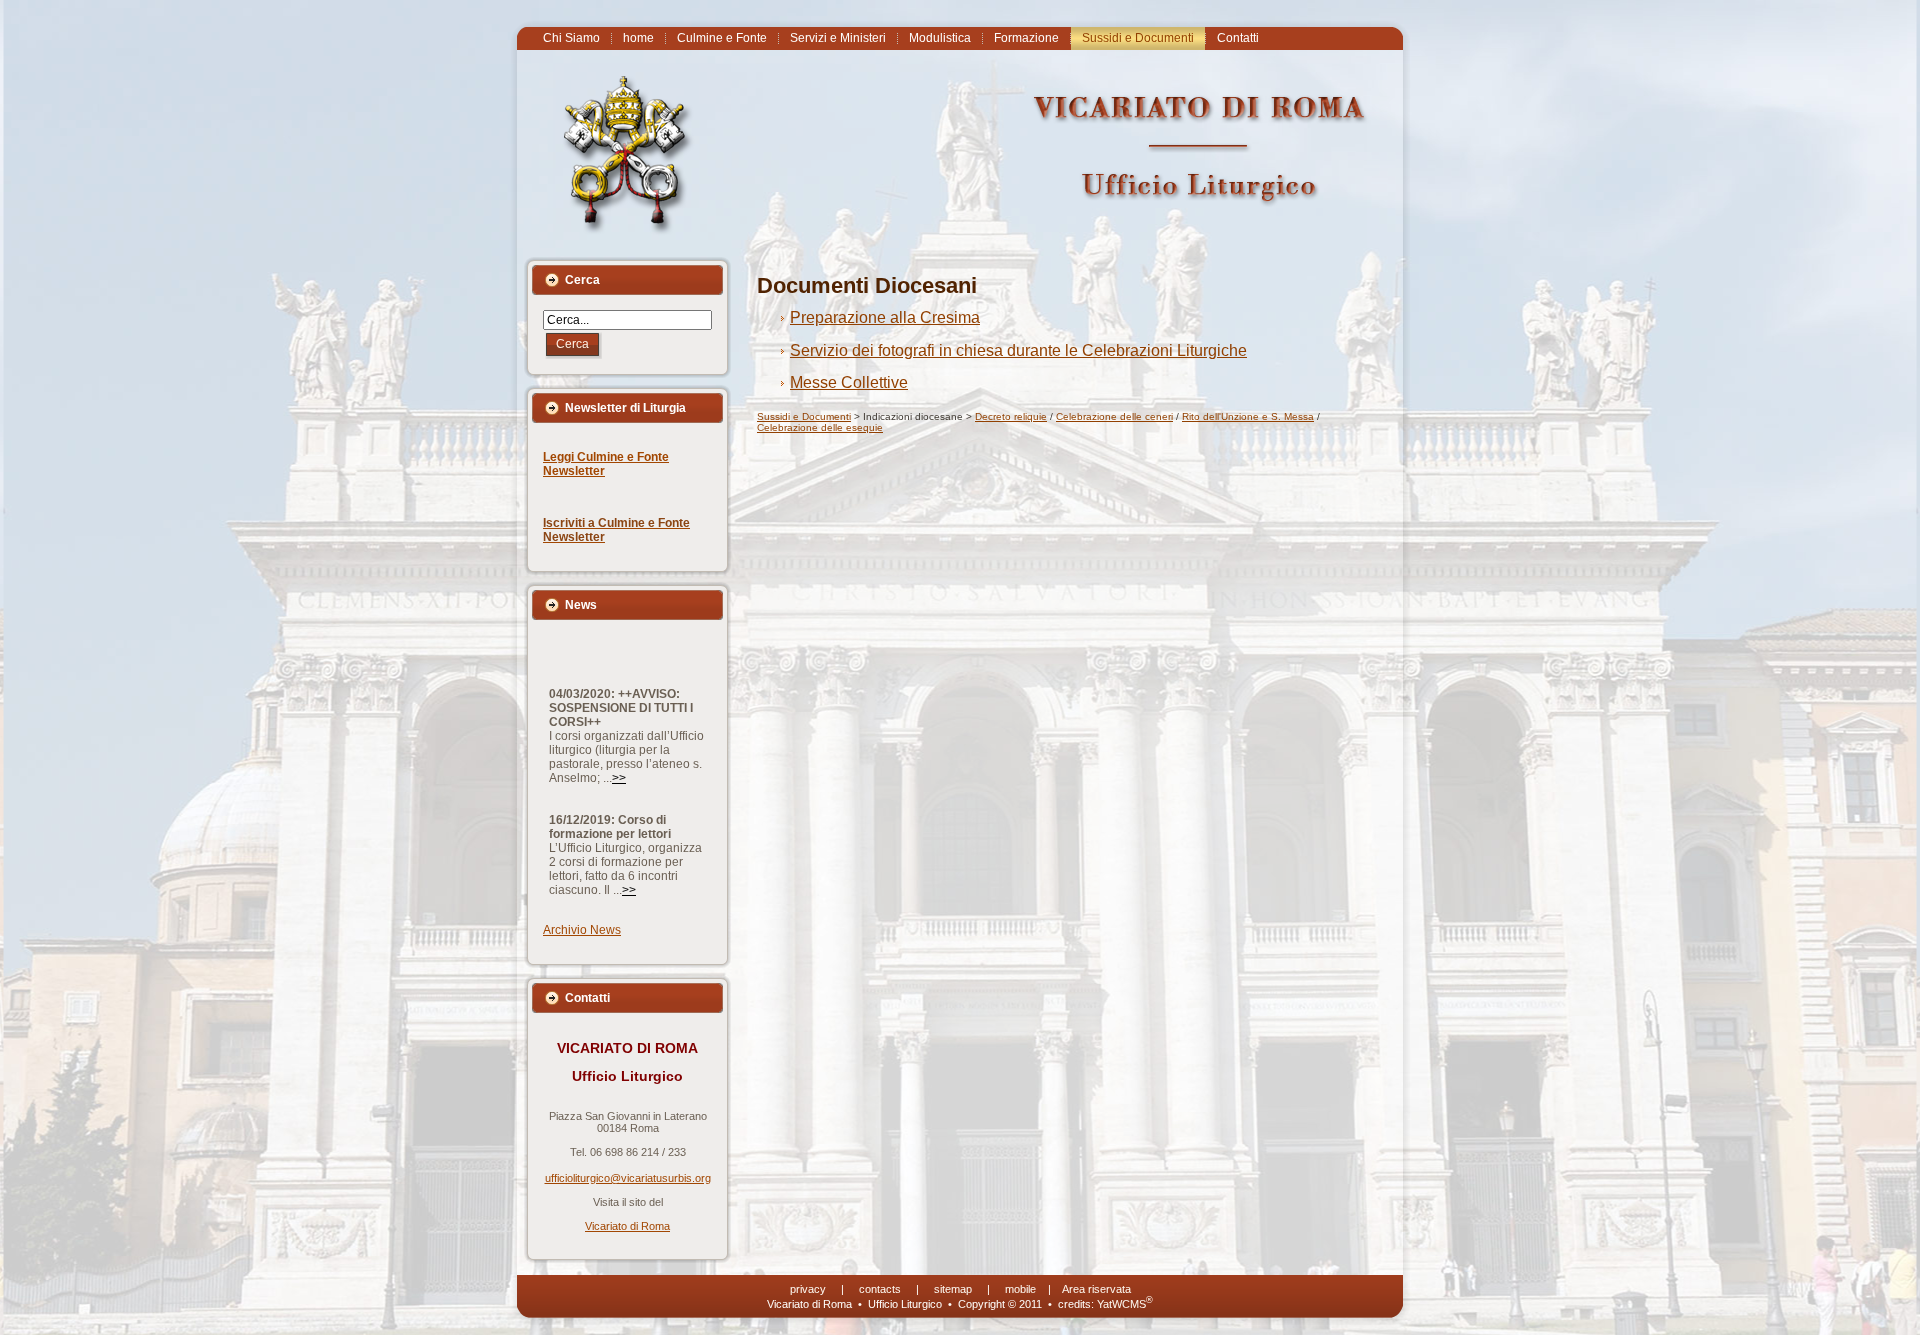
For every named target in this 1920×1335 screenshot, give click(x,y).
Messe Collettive (849, 382)
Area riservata (1096, 1289)
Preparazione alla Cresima (885, 317)
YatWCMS (1125, 1304)
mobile (1020, 1289)
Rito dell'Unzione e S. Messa (1248, 416)
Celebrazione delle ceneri (1114, 416)
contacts (880, 1289)
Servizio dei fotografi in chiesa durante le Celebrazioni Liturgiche (1018, 350)
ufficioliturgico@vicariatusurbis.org (628, 1178)
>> (619, 744)
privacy (808, 1289)
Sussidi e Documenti (804, 416)
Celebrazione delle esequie (820, 427)
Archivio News (582, 930)
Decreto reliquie (1011, 416)
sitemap (953, 1289)
